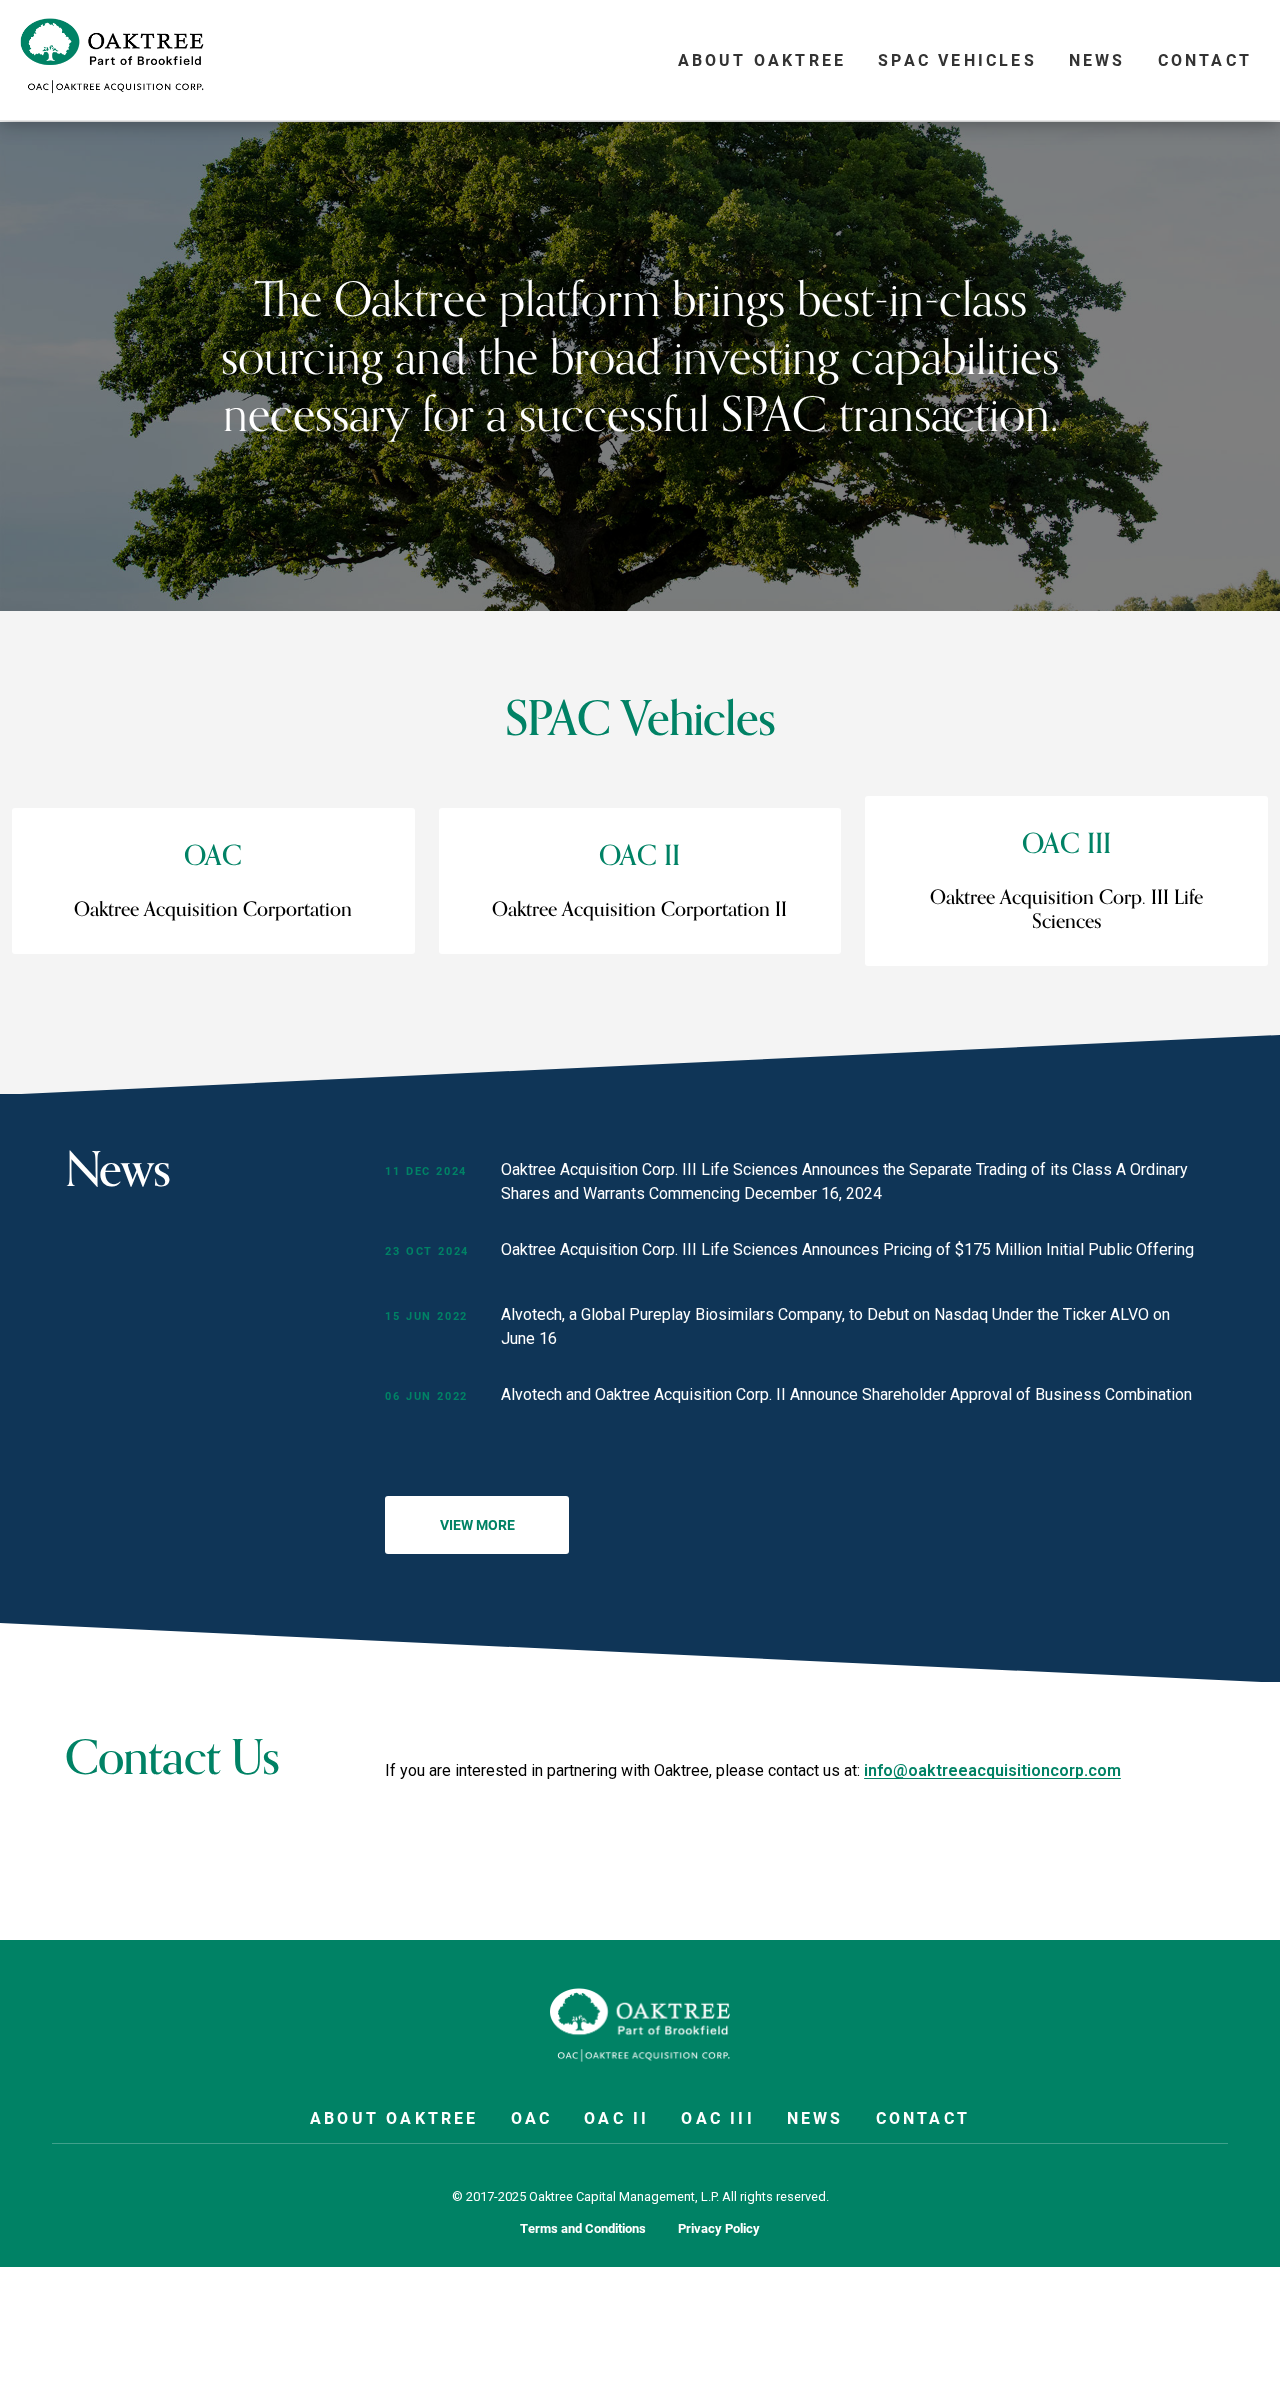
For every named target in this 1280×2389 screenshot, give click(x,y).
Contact (1205, 59)
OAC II (616, 2118)
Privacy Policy (719, 2228)
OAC (532, 2118)
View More (477, 1524)
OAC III (717, 2118)
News (1097, 59)
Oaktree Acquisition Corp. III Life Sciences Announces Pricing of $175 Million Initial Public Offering (847, 1249)
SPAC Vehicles (957, 59)
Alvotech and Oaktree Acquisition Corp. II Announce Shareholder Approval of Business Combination (846, 1394)
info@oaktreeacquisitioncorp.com (992, 1770)
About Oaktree (762, 59)
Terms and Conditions (583, 2228)
